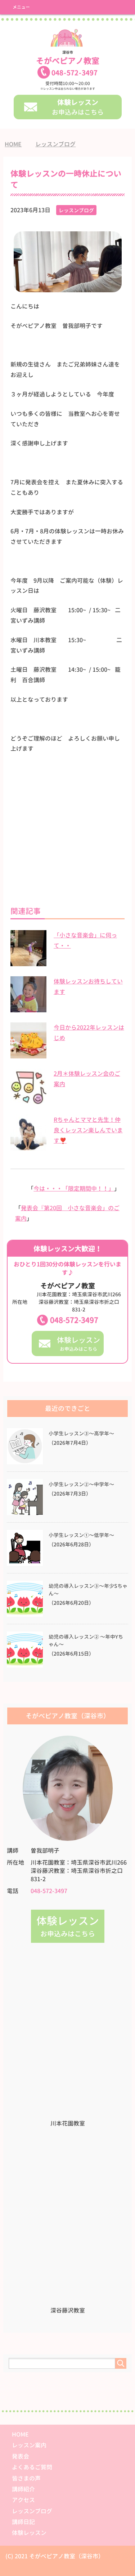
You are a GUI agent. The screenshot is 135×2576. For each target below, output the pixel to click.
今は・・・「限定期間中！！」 (74, 1189)
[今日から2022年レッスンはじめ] (28, 1054)
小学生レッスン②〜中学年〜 (81, 1484)
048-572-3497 (74, 1320)
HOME (20, 2434)
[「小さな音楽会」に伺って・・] (28, 962)
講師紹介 (23, 2489)
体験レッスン (29, 2533)
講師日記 (23, 2522)
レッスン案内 (29, 2445)
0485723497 (75, 73)
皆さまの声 (26, 2478)
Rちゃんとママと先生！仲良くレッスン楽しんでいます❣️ (88, 1130)
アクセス (23, 2500)
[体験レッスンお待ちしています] (28, 1008)
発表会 (21, 2456)
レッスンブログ (76, 210)
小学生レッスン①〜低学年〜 (81, 1535)
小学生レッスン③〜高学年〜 (81, 1434)
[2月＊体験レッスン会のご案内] (28, 1101)
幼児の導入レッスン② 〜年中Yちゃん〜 (86, 1641)
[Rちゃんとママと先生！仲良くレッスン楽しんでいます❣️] (28, 1147)
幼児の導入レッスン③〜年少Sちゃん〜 (88, 1590)
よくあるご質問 (32, 2467)
